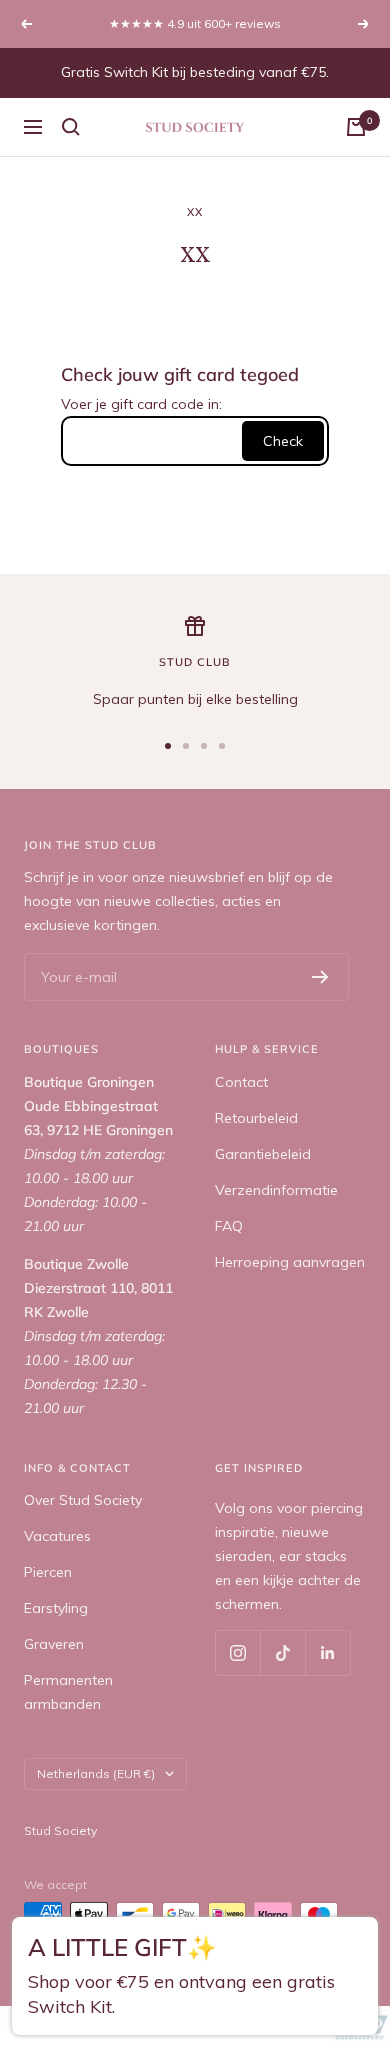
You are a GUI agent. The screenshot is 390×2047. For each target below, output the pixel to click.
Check (283, 441)
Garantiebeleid (263, 1154)
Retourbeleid (256, 1118)
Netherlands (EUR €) (96, 1773)
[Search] (71, 127)
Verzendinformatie (276, 1190)
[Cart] (356, 127)
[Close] (356, 1943)
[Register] (320, 977)
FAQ (229, 1226)
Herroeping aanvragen (290, 1262)
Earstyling (56, 1608)
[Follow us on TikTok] (282, 1652)
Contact (241, 1082)
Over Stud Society (83, 1500)
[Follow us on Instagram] (237, 1652)
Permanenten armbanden (68, 1692)
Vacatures (57, 1536)
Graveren (54, 1644)
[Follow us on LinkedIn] (327, 1652)
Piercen (48, 1572)
